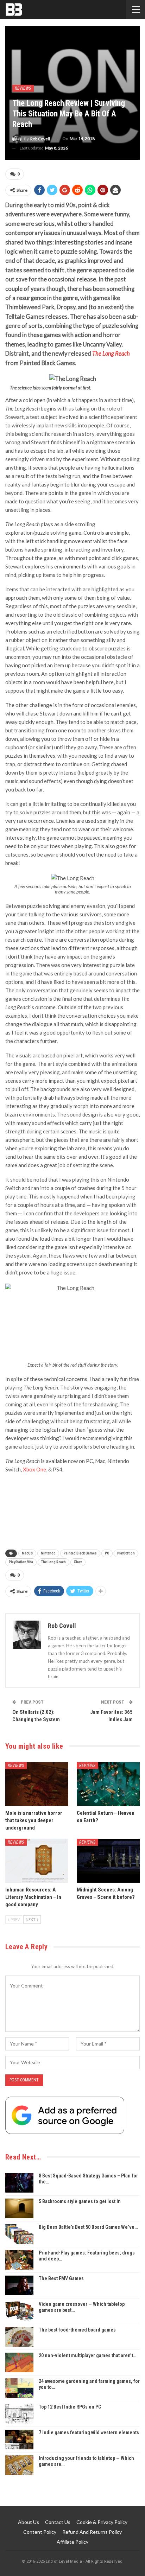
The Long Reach (53, 1562)
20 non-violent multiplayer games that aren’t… (87, 2355)
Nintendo (48, 1553)
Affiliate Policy (72, 2542)
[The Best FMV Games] (19, 2285)
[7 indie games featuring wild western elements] (19, 2440)
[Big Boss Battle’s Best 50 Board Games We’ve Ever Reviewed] (19, 2234)
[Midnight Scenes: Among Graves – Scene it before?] (108, 1861)
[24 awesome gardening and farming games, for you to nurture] (19, 2388)
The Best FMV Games (61, 2278)
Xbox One (34, 1469)
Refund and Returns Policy (92, 2532)
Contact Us (58, 2522)
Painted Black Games (80, 1553)
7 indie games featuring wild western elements (89, 2432)
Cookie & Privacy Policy (102, 2522)
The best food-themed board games (77, 2330)
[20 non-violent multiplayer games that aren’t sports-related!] (19, 2362)
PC (107, 1553)
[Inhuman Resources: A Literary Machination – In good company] (37, 1861)
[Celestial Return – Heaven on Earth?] (108, 1784)
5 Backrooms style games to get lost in (80, 2201)
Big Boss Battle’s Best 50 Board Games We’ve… (88, 2227)
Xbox (78, 1562)
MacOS (27, 1553)
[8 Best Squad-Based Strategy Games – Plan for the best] (19, 2183)
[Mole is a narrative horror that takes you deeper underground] (37, 1784)
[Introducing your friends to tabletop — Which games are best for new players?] (19, 2465)
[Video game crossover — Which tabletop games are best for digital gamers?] (19, 2311)
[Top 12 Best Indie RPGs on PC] (19, 2414)
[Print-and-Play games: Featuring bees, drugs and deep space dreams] (19, 2260)
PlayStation (126, 1553)
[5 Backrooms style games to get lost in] (19, 2208)
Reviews (23, 88)
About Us (29, 2522)
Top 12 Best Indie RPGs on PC (70, 2407)
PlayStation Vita (21, 1562)
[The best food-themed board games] (19, 2337)
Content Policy (40, 2532)
